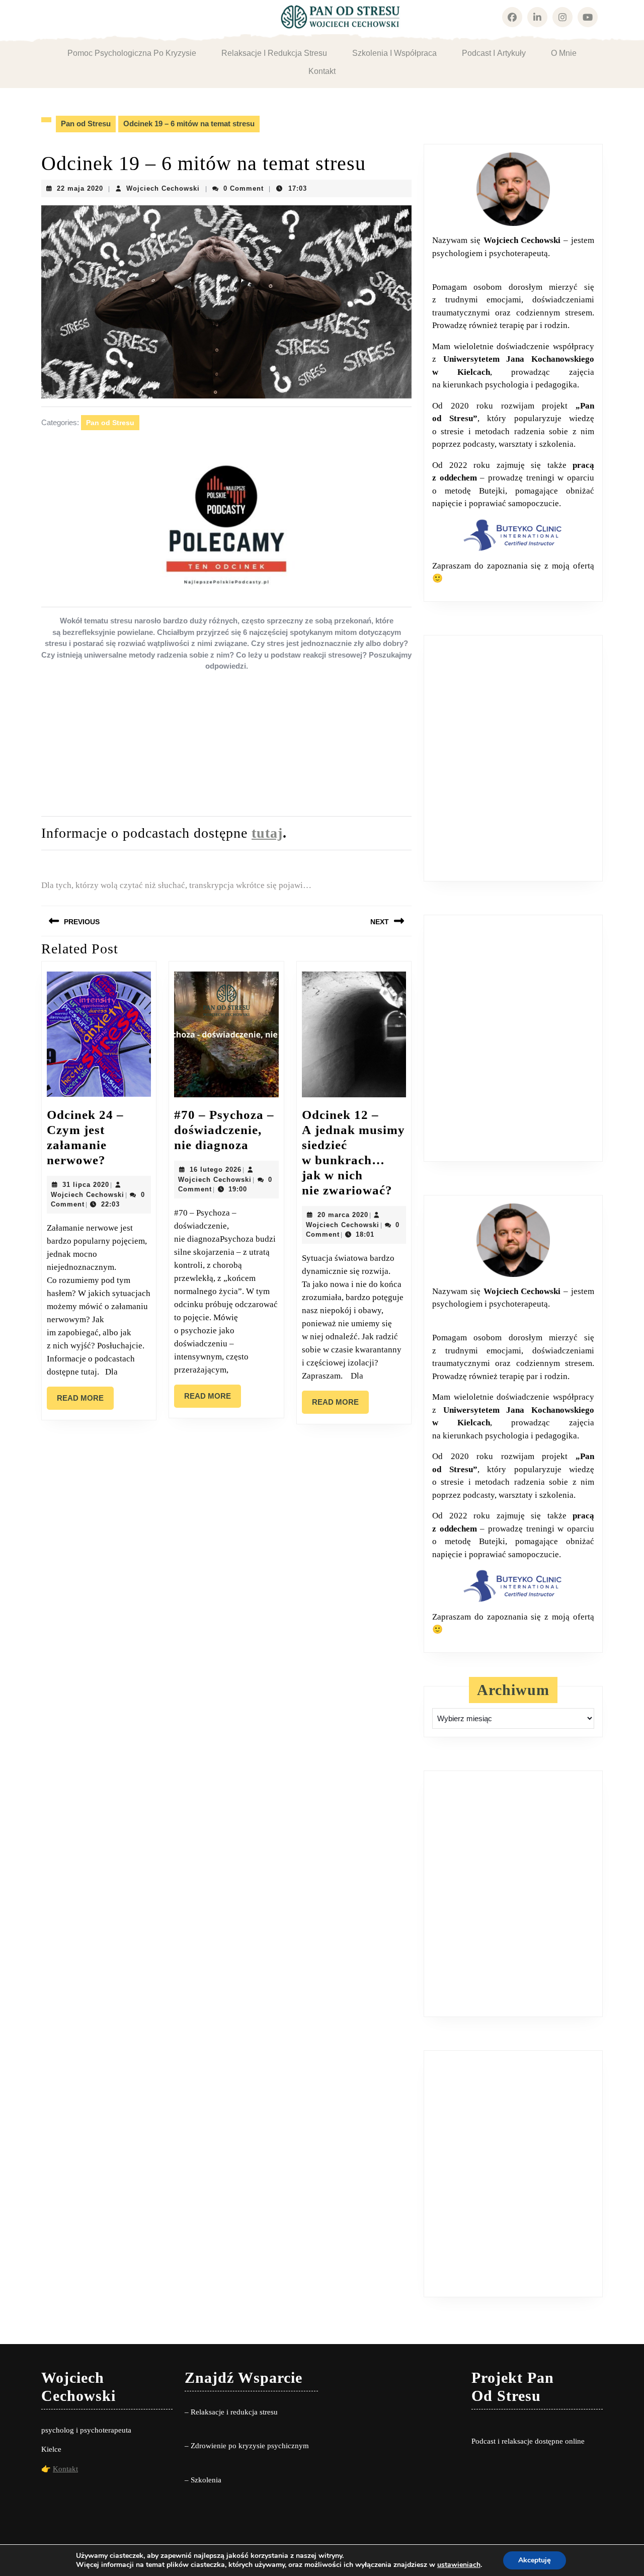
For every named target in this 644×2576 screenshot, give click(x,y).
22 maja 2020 (80, 188)
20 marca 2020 (343, 1215)
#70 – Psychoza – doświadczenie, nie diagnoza (224, 1130)
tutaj (267, 833)
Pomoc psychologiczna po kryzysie (132, 53)
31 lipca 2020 (86, 1185)
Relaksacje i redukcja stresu (274, 53)
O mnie (564, 53)
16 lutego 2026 (216, 1170)
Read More (85, 1402)
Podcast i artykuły (494, 53)
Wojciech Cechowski (163, 188)
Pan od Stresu (86, 124)
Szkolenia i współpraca (394, 53)
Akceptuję (535, 2560)
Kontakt (322, 71)
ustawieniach (459, 2565)
